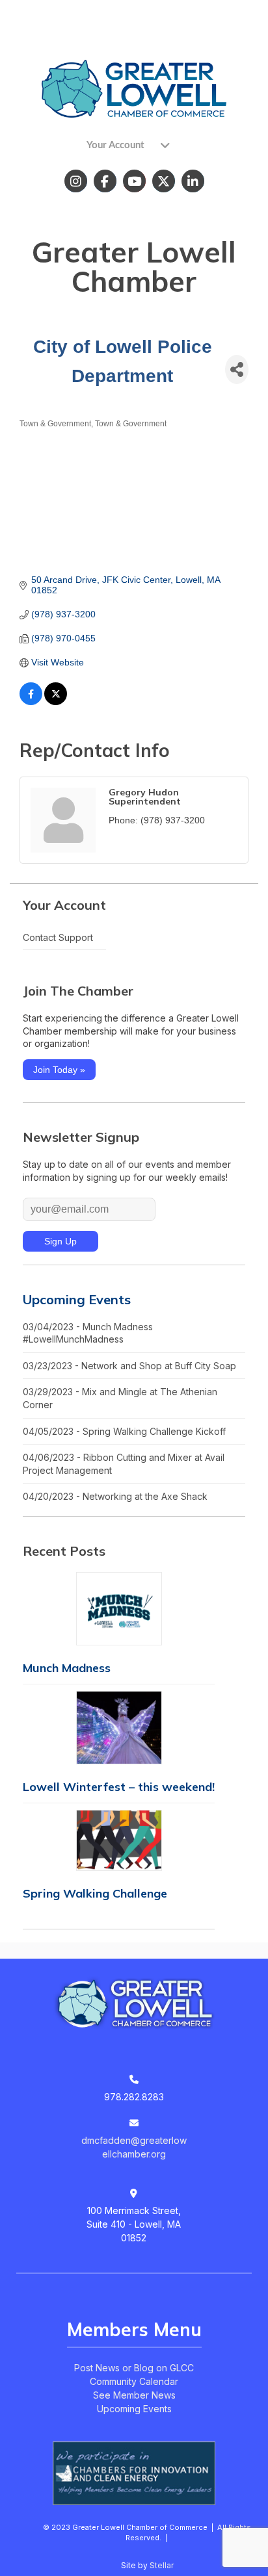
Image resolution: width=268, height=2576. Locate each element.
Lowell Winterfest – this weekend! (119, 1787)
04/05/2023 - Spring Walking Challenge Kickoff (124, 1431)
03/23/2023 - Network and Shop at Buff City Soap (129, 1366)
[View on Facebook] (31, 702)
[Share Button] (237, 369)
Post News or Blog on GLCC (134, 2368)
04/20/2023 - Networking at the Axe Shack (115, 1496)
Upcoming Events (77, 1299)
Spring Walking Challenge (95, 1893)
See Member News (134, 2395)
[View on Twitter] (56, 702)
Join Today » (59, 1070)
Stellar (162, 2565)
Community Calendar (134, 2381)
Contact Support (58, 937)
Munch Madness (67, 1668)
